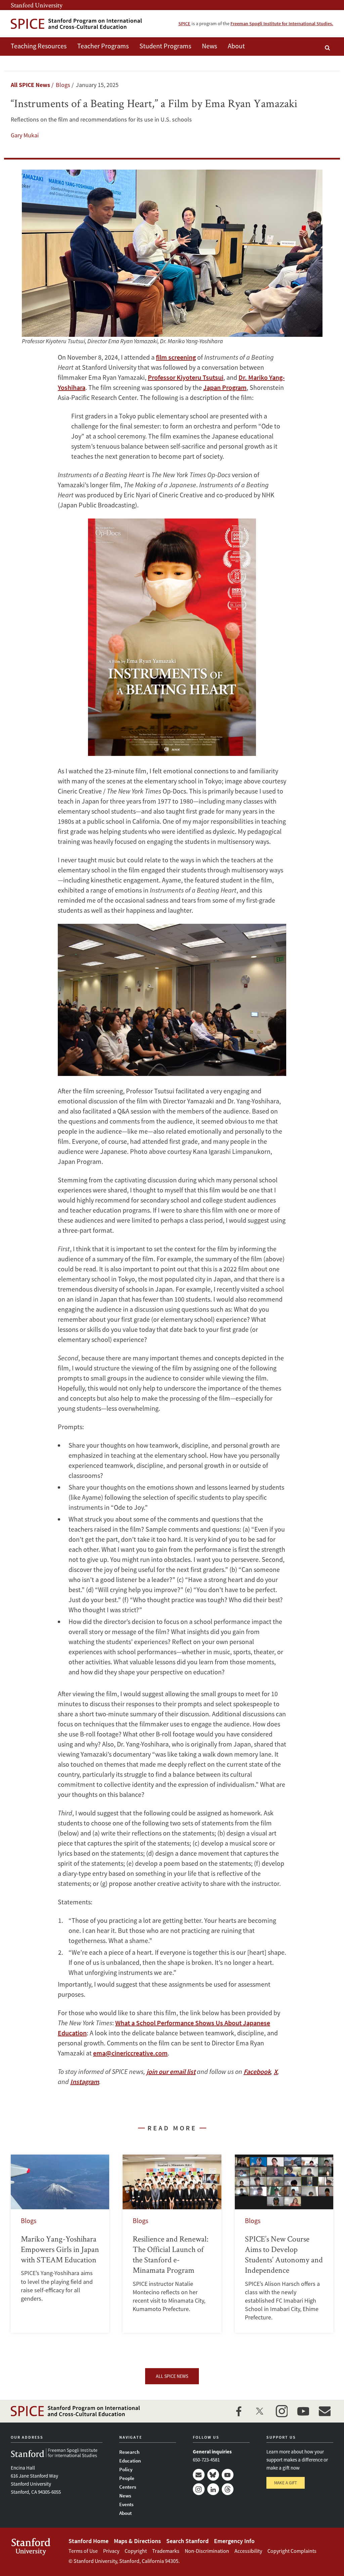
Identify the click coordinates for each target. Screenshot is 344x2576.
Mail (199, 2475)
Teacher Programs (103, 46)
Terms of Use (83, 2551)
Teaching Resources (39, 46)
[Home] (76, 24)
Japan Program (225, 387)
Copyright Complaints (292, 2551)
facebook (239, 2411)
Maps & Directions (137, 2541)
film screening (176, 357)
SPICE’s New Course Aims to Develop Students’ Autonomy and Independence (284, 2244)
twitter (260, 2411)
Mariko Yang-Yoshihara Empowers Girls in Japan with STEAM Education (60, 2244)
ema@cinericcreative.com (130, 2053)
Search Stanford (187, 2541)
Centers (128, 2487)
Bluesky (213, 2475)
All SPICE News (30, 85)
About (236, 46)
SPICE (184, 24)
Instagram (199, 2489)
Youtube (228, 2475)
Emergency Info (234, 2541)
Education (130, 2461)
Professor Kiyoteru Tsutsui (186, 377)
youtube (303, 2411)
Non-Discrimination (207, 2551)
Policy (126, 2469)
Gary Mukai (25, 135)
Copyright (136, 2551)
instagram (282, 2411)
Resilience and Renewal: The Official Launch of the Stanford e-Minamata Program (172, 2244)
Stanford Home (89, 2541)
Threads (228, 2489)
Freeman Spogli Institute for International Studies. (282, 24)
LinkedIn (213, 2489)
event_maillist (325, 2411)
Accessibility (248, 2551)
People (127, 2478)
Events (126, 2504)
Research (129, 2452)
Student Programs (165, 46)
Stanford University (37, 5)
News (209, 46)
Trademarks (166, 2551)
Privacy (111, 2551)
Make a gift (286, 2483)
